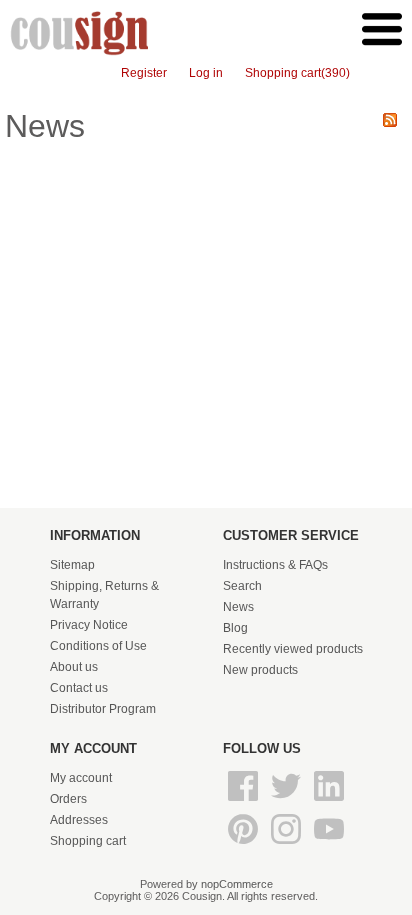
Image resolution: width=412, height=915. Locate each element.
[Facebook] (244, 802)
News (238, 607)
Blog (235, 628)
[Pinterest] (244, 845)
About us (74, 667)
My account (81, 778)
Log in (206, 73)
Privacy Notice (89, 625)
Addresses (79, 820)
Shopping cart (88, 841)
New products (260, 670)
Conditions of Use (98, 646)
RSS (390, 120)
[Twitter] (287, 802)
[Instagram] (287, 845)
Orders (68, 799)
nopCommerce (237, 884)
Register (144, 73)
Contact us (79, 688)
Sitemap (72, 565)
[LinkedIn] (329, 802)
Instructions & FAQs (275, 565)
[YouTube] (329, 845)
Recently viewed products (293, 649)
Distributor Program (103, 709)
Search (242, 586)
